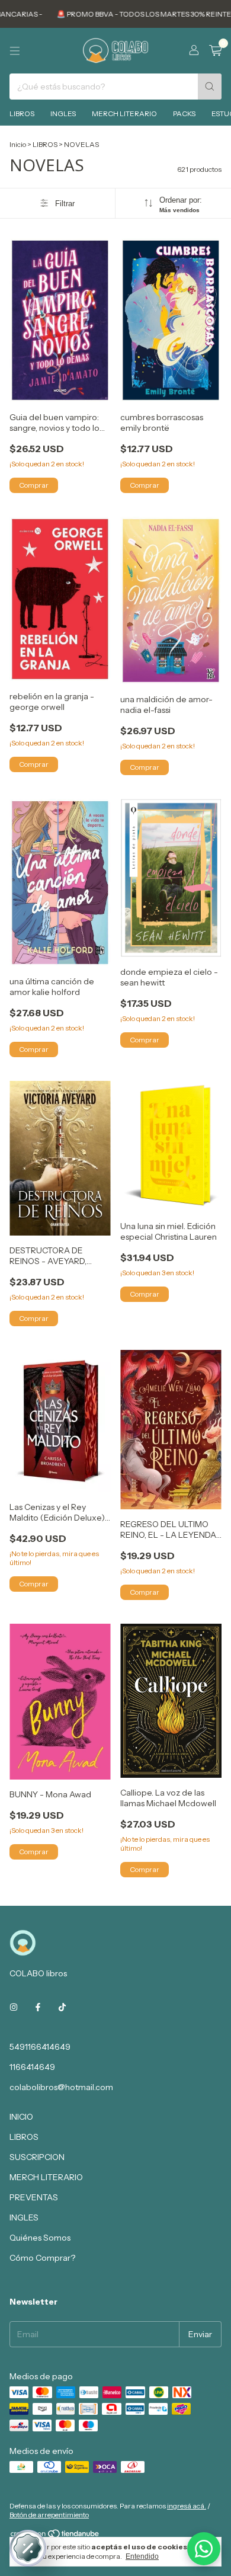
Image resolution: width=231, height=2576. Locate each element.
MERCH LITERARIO (124, 113)
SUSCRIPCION (37, 2157)
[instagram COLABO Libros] (14, 2008)
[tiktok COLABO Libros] (62, 2008)
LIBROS (22, 113)
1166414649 (32, 2067)
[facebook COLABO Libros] (38, 2008)
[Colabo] (204, 2549)
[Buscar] (210, 87)
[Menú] (15, 51)
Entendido (142, 2556)
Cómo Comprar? (42, 2258)
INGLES (63, 113)
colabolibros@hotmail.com (61, 2087)
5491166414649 (40, 2047)
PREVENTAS (34, 2197)
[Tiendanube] (55, 2536)
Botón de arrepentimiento (49, 2515)
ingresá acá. (187, 2506)
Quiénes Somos (40, 2238)
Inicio (18, 144)
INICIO (21, 2117)
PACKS (184, 113)
